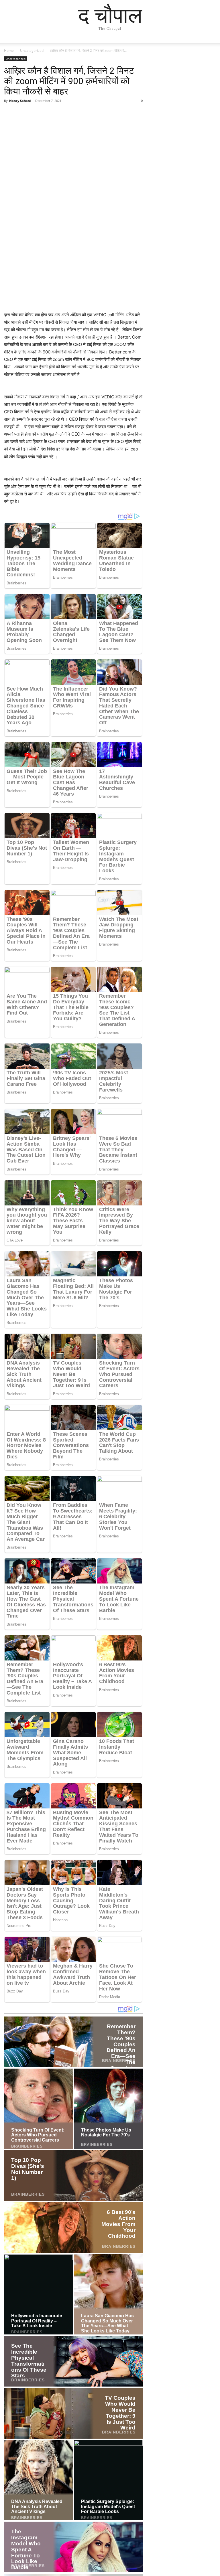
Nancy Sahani (20, 101)
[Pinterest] (36, 114)
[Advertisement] (73, 271)
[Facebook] (10, 114)
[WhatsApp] (49, 114)
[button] (209, 44)
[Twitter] (23, 114)
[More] (63, 114)
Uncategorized (32, 51)
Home (9, 51)
